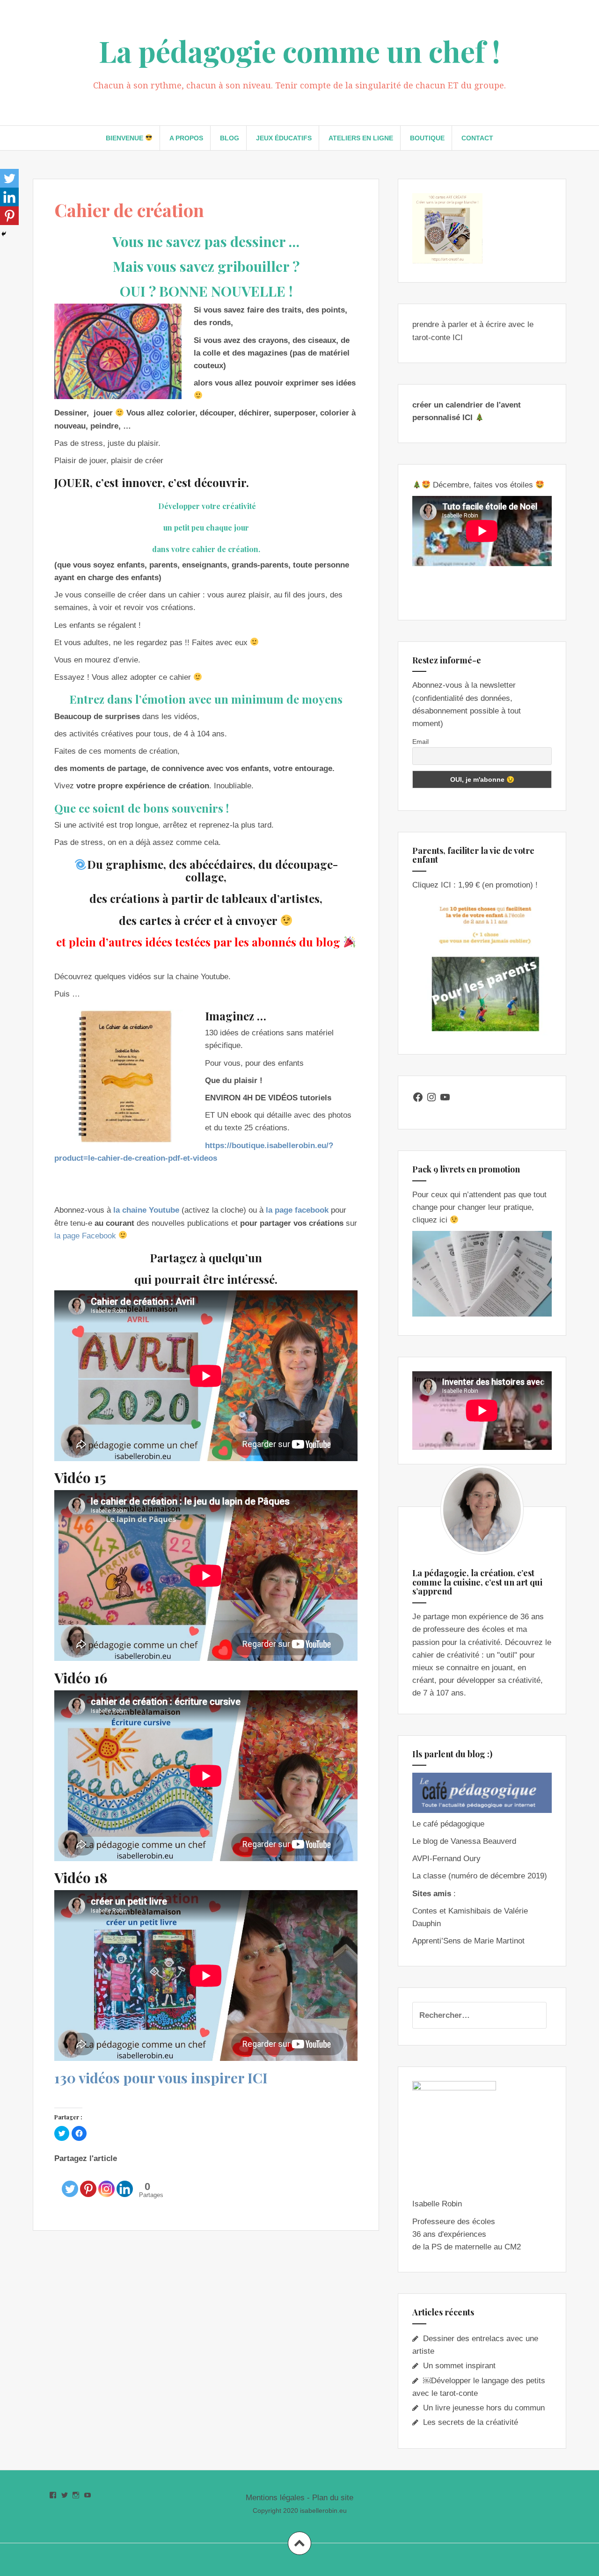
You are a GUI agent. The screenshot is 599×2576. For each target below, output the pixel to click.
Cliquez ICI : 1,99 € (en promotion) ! (475, 885)
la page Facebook (85, 1236)
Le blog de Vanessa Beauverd (464, 1841)
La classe (429, 1876)
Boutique (427, 138)
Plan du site (333, 2498)
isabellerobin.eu (323, 2511)
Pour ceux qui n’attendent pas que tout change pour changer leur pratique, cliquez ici (479, 1207)
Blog (230, 138)
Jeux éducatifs (284, 138)
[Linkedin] (125, 2182)
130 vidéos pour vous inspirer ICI (161, 2078)
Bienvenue (125, 138)
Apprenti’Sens (437, 1941)
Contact (477, 138)
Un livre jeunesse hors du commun (484, 2408)
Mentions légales (275, 2498)
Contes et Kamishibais (452, 1911)
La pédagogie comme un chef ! (299, 51)
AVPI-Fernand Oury (446, 1859)
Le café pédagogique (448, 1824)
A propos (186, 138)
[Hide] (4, 234)
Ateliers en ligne (361, 138)
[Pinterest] (88, 2182)
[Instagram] (106, 2182)
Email (420, 742)
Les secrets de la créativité (471, 2422)
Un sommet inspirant (459, 2366)
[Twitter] (70, 2182)
